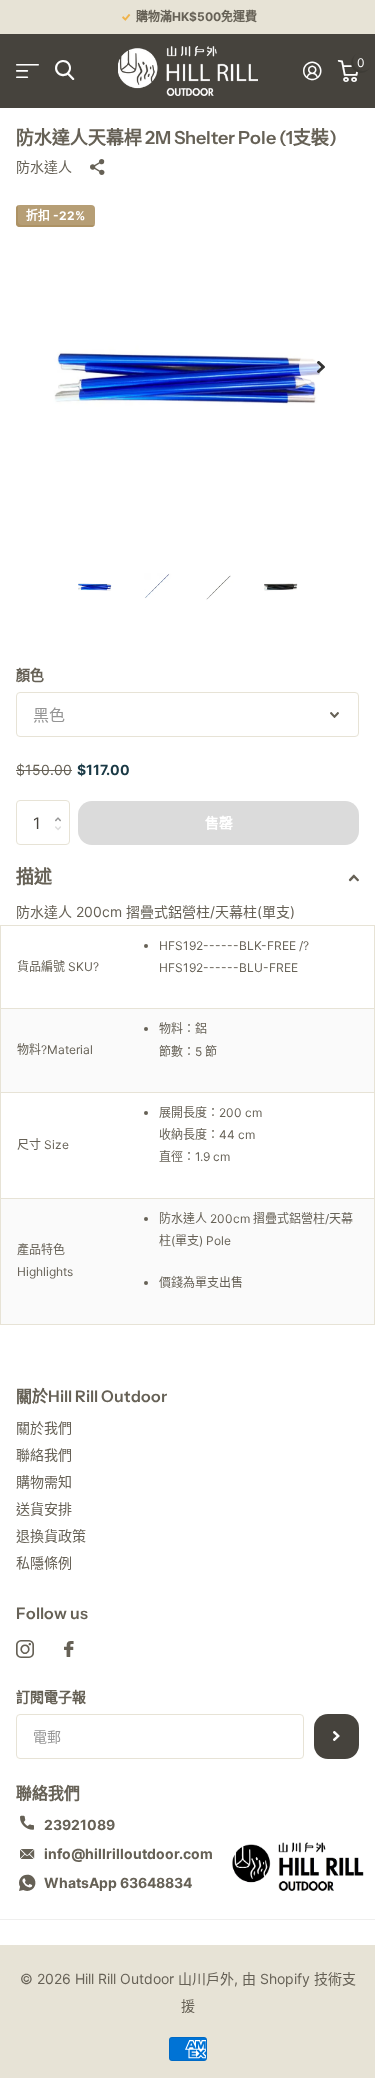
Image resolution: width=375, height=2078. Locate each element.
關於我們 (44, 1427)
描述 (34, 877)
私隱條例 (44, 1562)
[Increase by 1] (62, 806)
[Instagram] (25, 1649)
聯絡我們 (44, 1454)
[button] (321, 366)
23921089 (79, 1824)
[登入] (312, 71)
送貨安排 (44, 1508)
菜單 (27, 70)
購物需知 (44, 1481)
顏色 (30, 674)
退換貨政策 (51, 1535)
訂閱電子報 (51, 1696)
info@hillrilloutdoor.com (128, 1853)
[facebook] (69, 1649)
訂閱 (336, 1736)
